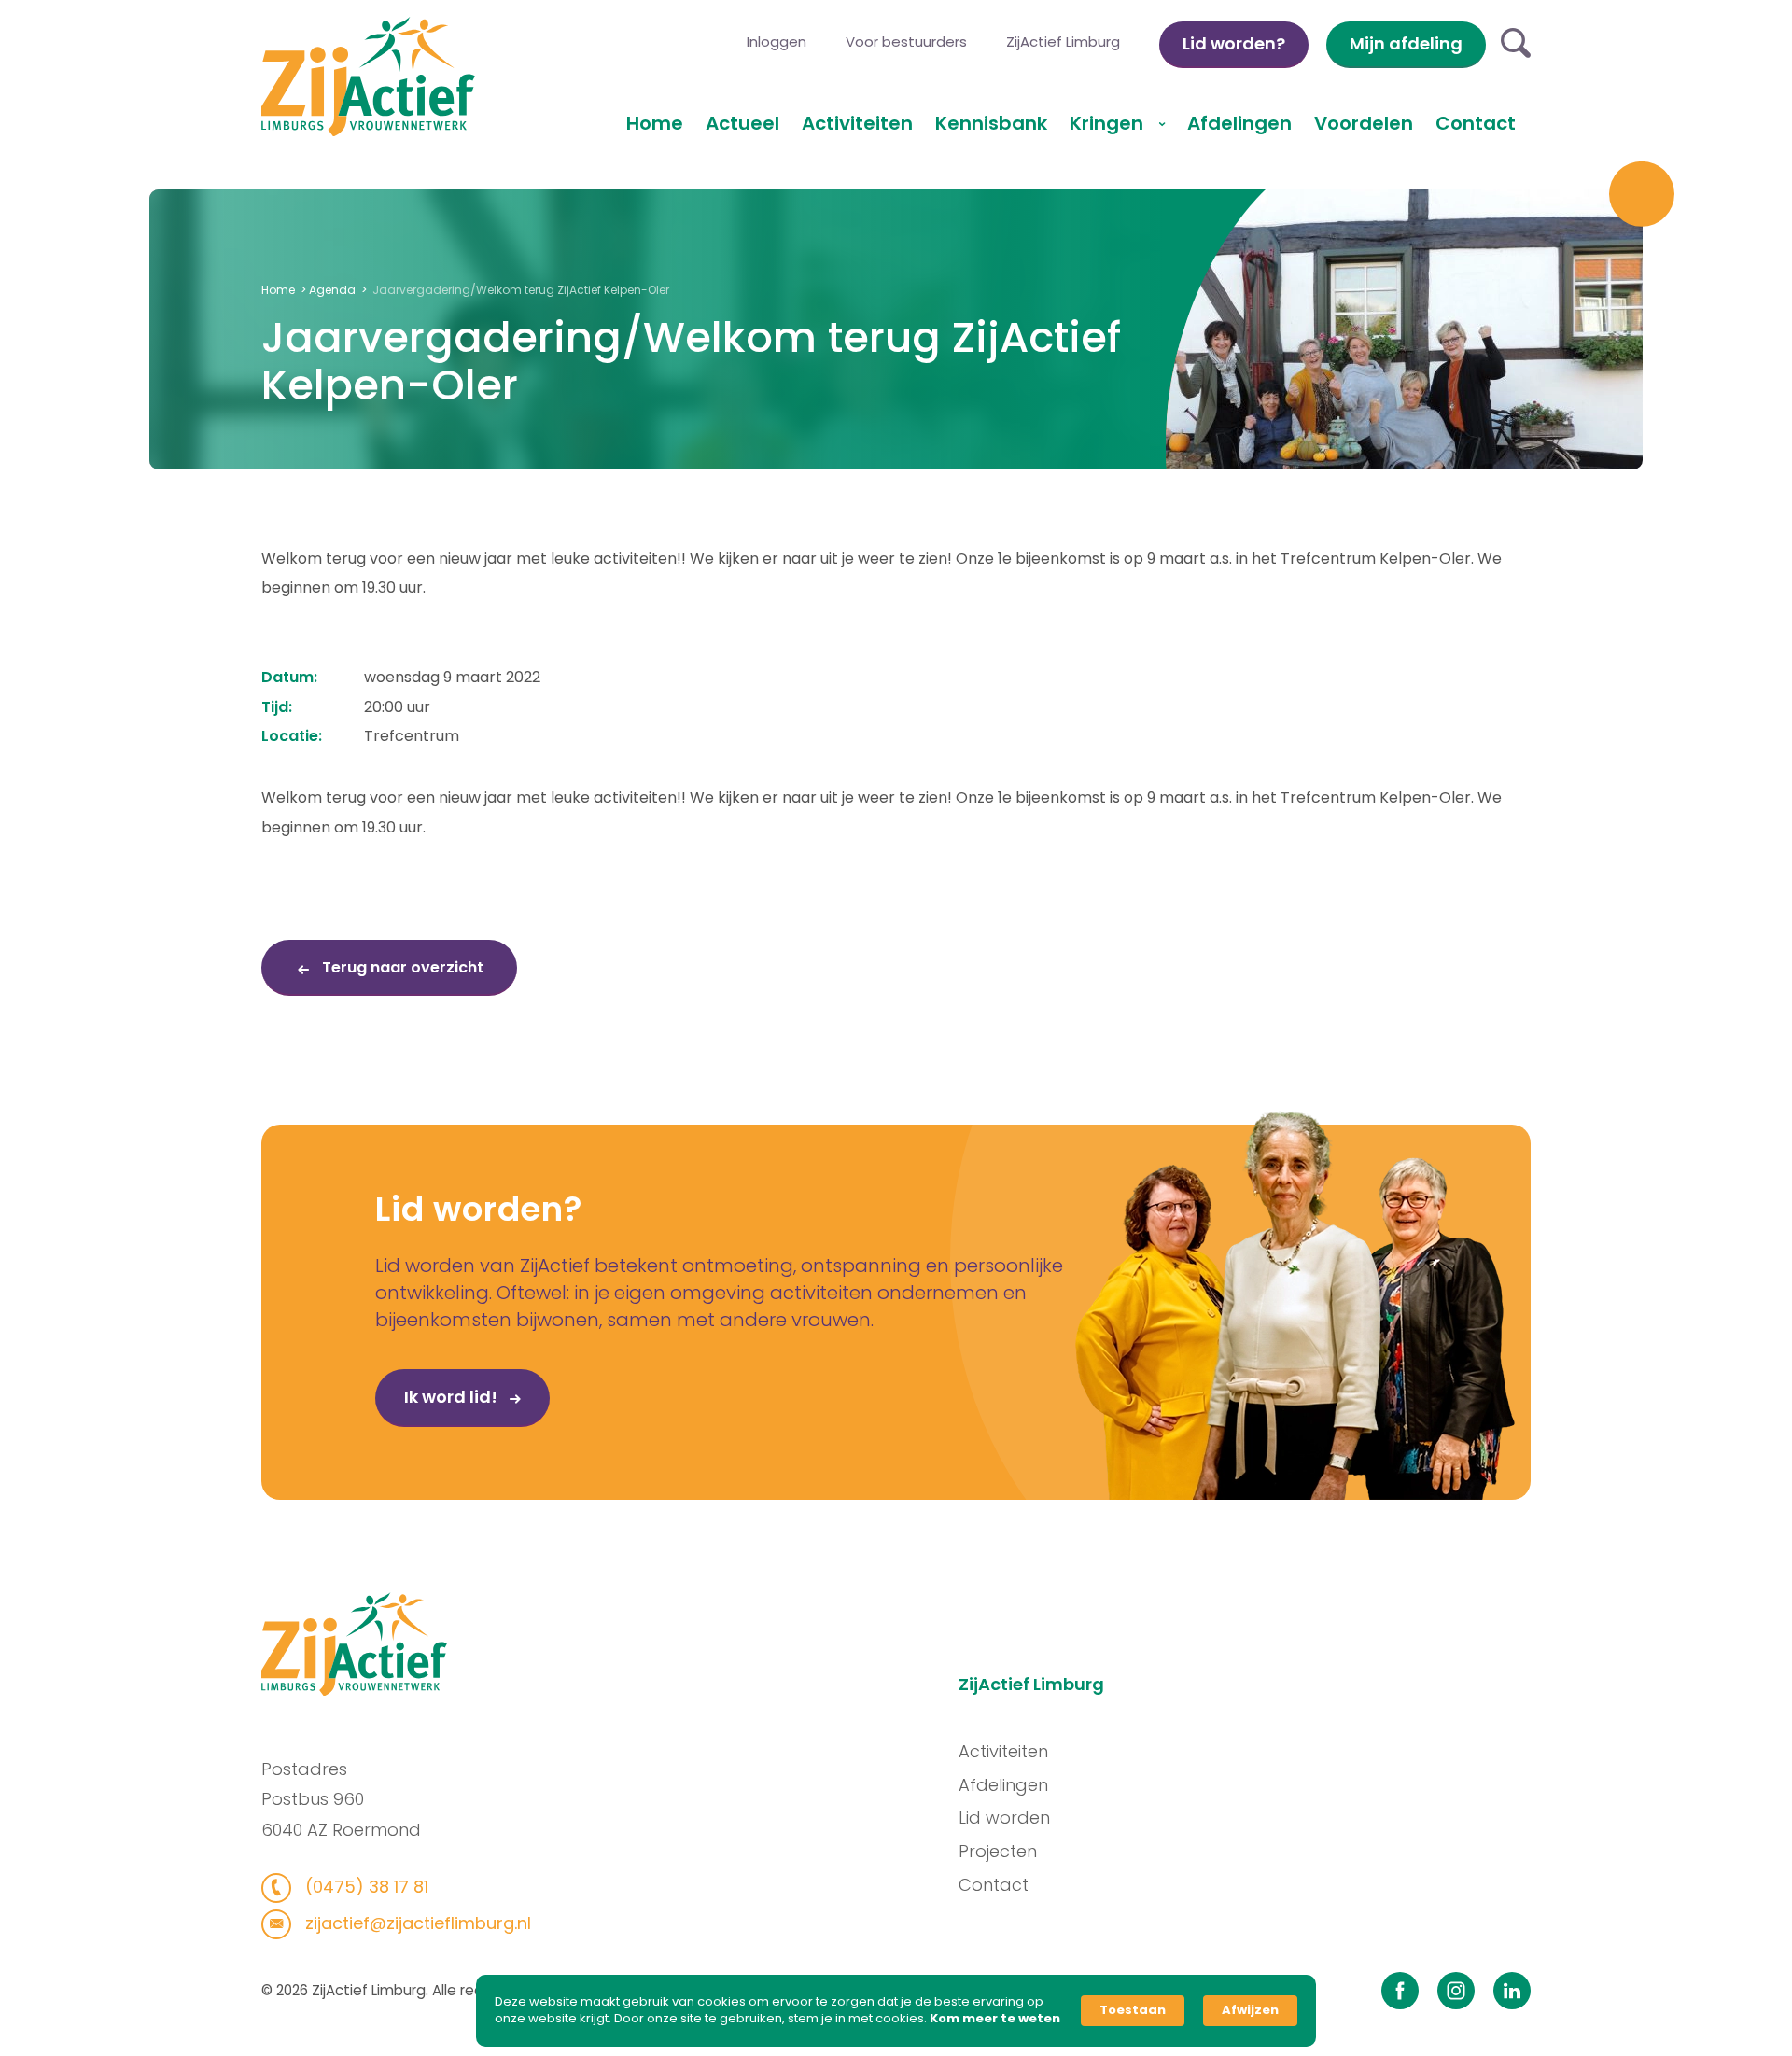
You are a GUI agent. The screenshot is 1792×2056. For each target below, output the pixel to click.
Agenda (332, 290)
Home (655, 123)
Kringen (1109, 123)
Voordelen (1364, 123)
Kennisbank (991, 123)
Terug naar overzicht (401, 967)
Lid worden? (1234, 43)
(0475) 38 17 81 (364, 1887)
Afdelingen (1239, 123)
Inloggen (777, 42)
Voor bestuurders (906, 42)
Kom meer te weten (995, 2019)
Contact (1476, 123)
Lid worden (1004, 1818)
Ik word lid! (453, 1397)
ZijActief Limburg (1063, 42)
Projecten (998, 1851)
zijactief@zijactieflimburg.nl (416, 1923)
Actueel (742, 123)
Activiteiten (857, 123)
